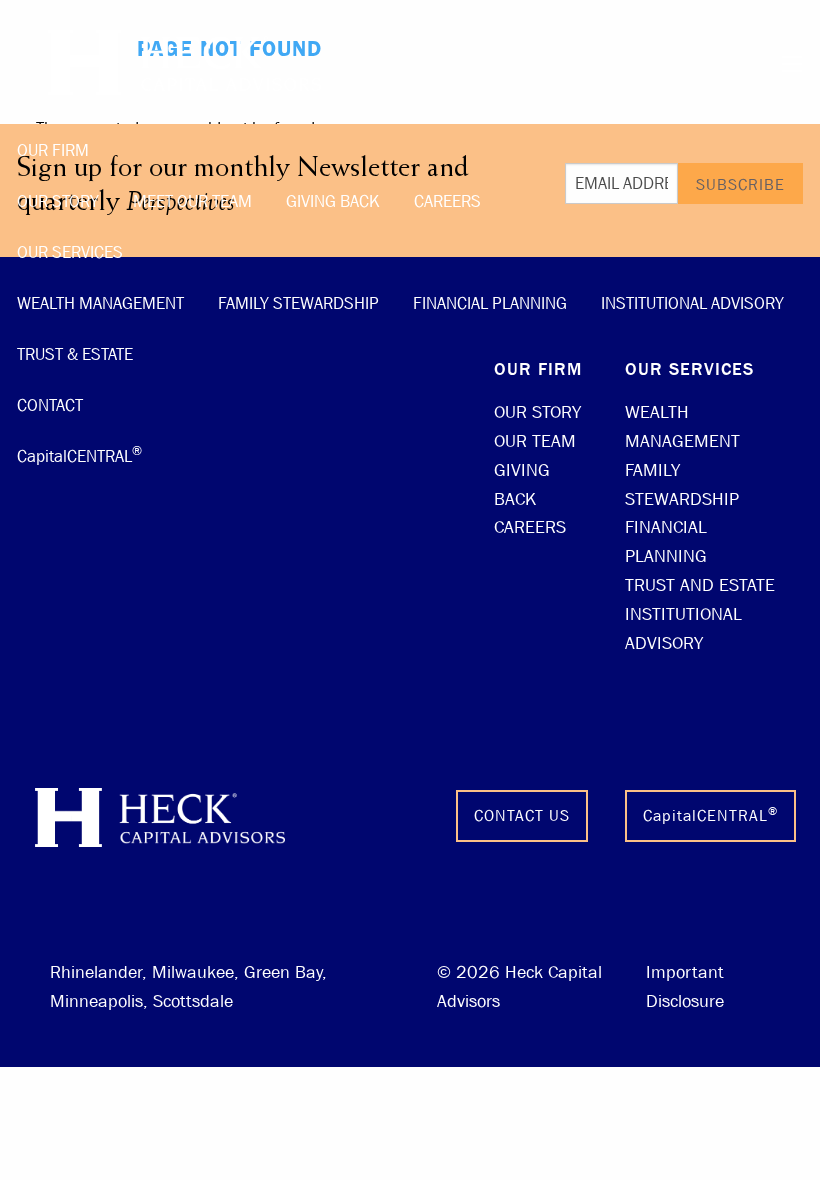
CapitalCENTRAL (79, 454)
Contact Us (522, 815)
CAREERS (530, 527)
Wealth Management (100, 303)
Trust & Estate (75, 354)
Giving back (333, 201)
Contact (50, 405)
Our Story (58, 201)
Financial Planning (490, 303)
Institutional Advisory (692, 303)
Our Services (70, 252)
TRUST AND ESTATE (700, 585)
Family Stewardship (298, 303)
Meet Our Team (192, 201)
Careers (447, 201)
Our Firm (53, 150)
